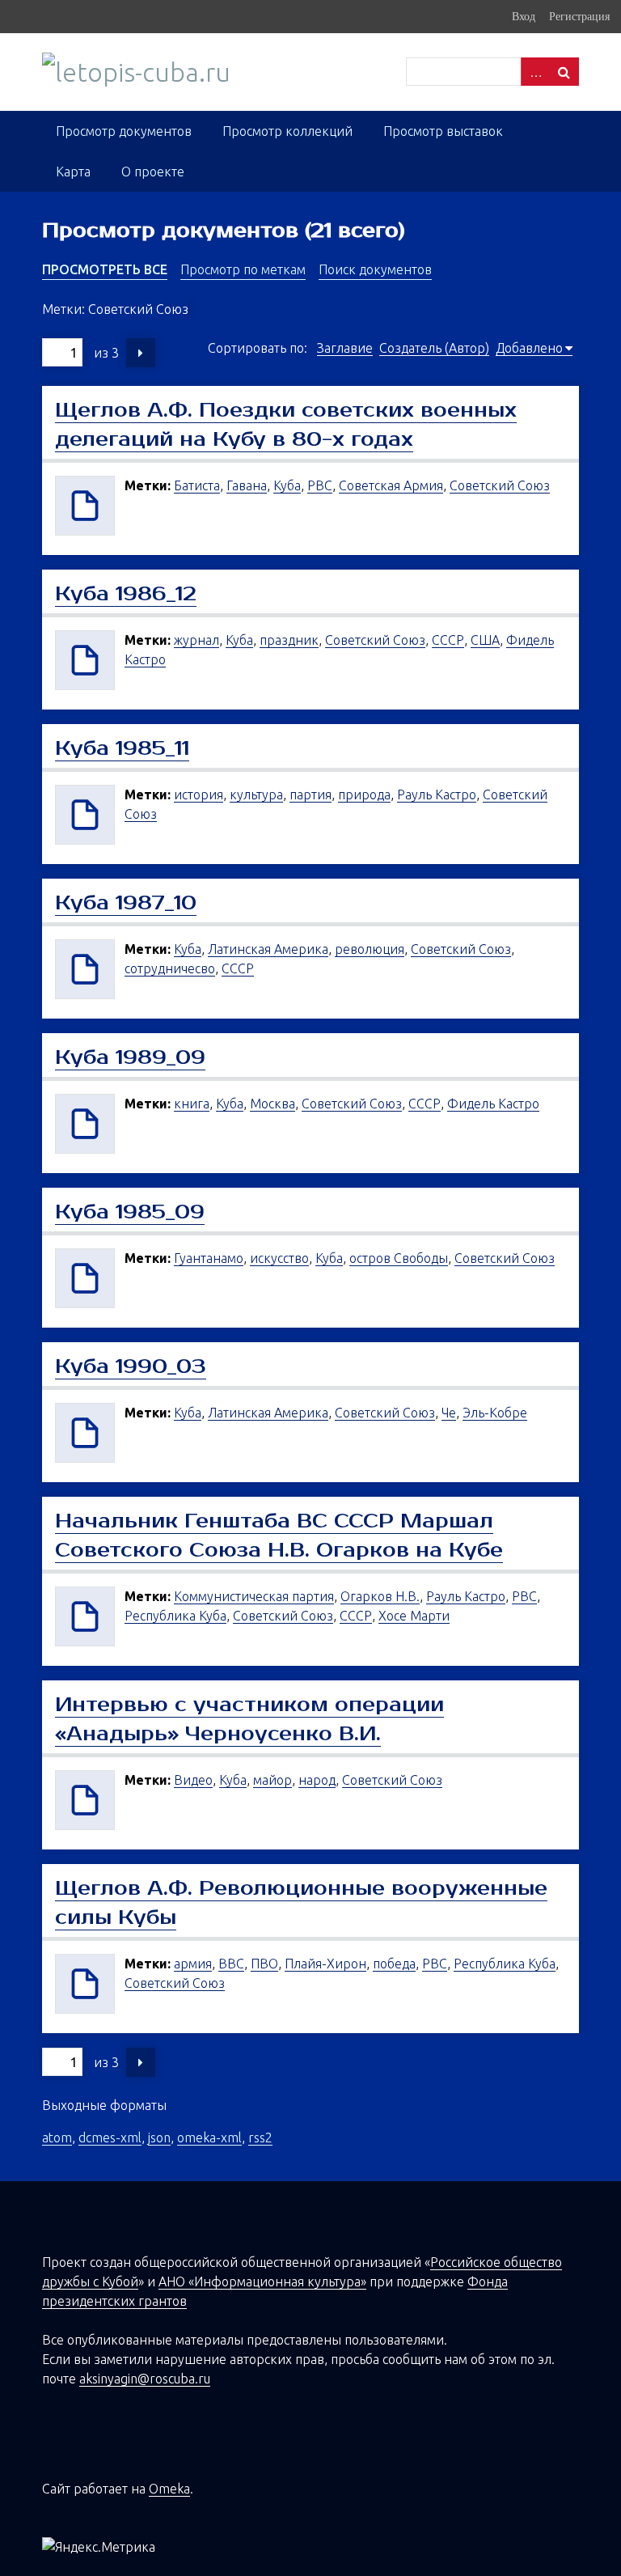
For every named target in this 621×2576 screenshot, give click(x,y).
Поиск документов (375, 269)
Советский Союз (500, 485)
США (485, 640)
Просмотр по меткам (243, 269)
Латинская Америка (268, 949)
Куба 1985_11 (122, 748)
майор (272, 1780)
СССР (448, 640)
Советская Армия (391, 485)
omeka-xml (209, 2137)
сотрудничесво (170, 968)
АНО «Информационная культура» (262, 2282)
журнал (196, 640)
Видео (193, 1780)
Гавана (247, 485)
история (199, 794)
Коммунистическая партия (254, 1596)
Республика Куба (175, 1616)
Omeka (169, 2489)
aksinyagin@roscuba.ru (145, 2379)
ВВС (231, 1964)
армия (193, 1964)
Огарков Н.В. (380, 1596)
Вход (524, 16)
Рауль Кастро (437, 794)
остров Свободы (399, 1258)
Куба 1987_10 (126, 903)
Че (449, 1413)
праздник (289, 640)
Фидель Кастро (493, 1104)
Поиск (564, 72)
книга (192, 1104)
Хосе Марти (414, 1616)
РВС (320, 485)
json (159, 2137)
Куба (287, 485)
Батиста (197, 485)
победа (394, 1964)
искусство (279, 1258)
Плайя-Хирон (325, 1964)
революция (370, 949)
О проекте (153, 172)
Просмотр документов (124, 131)
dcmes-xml (110, 2137)
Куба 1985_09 (130, 1212)
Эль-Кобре (495, 1413)
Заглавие (345, 348)
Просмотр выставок (443, 131)
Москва (272, 1104)
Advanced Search (535, 72)
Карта (73, 172)
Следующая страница (141, 353)
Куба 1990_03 (131, 1366)
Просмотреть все (105, 269)
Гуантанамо (209, 1258)
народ (317, 1780)
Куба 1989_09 (130, 1057)
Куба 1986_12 (126, 594)
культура (256, 794)
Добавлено (529, 348)
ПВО (264, 1964)
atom (57, 2137)
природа (364, 794)
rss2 (260, 2137)
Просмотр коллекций (287, 131)
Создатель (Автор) (434, 348)
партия (310, 794)
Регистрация (579, 16)
